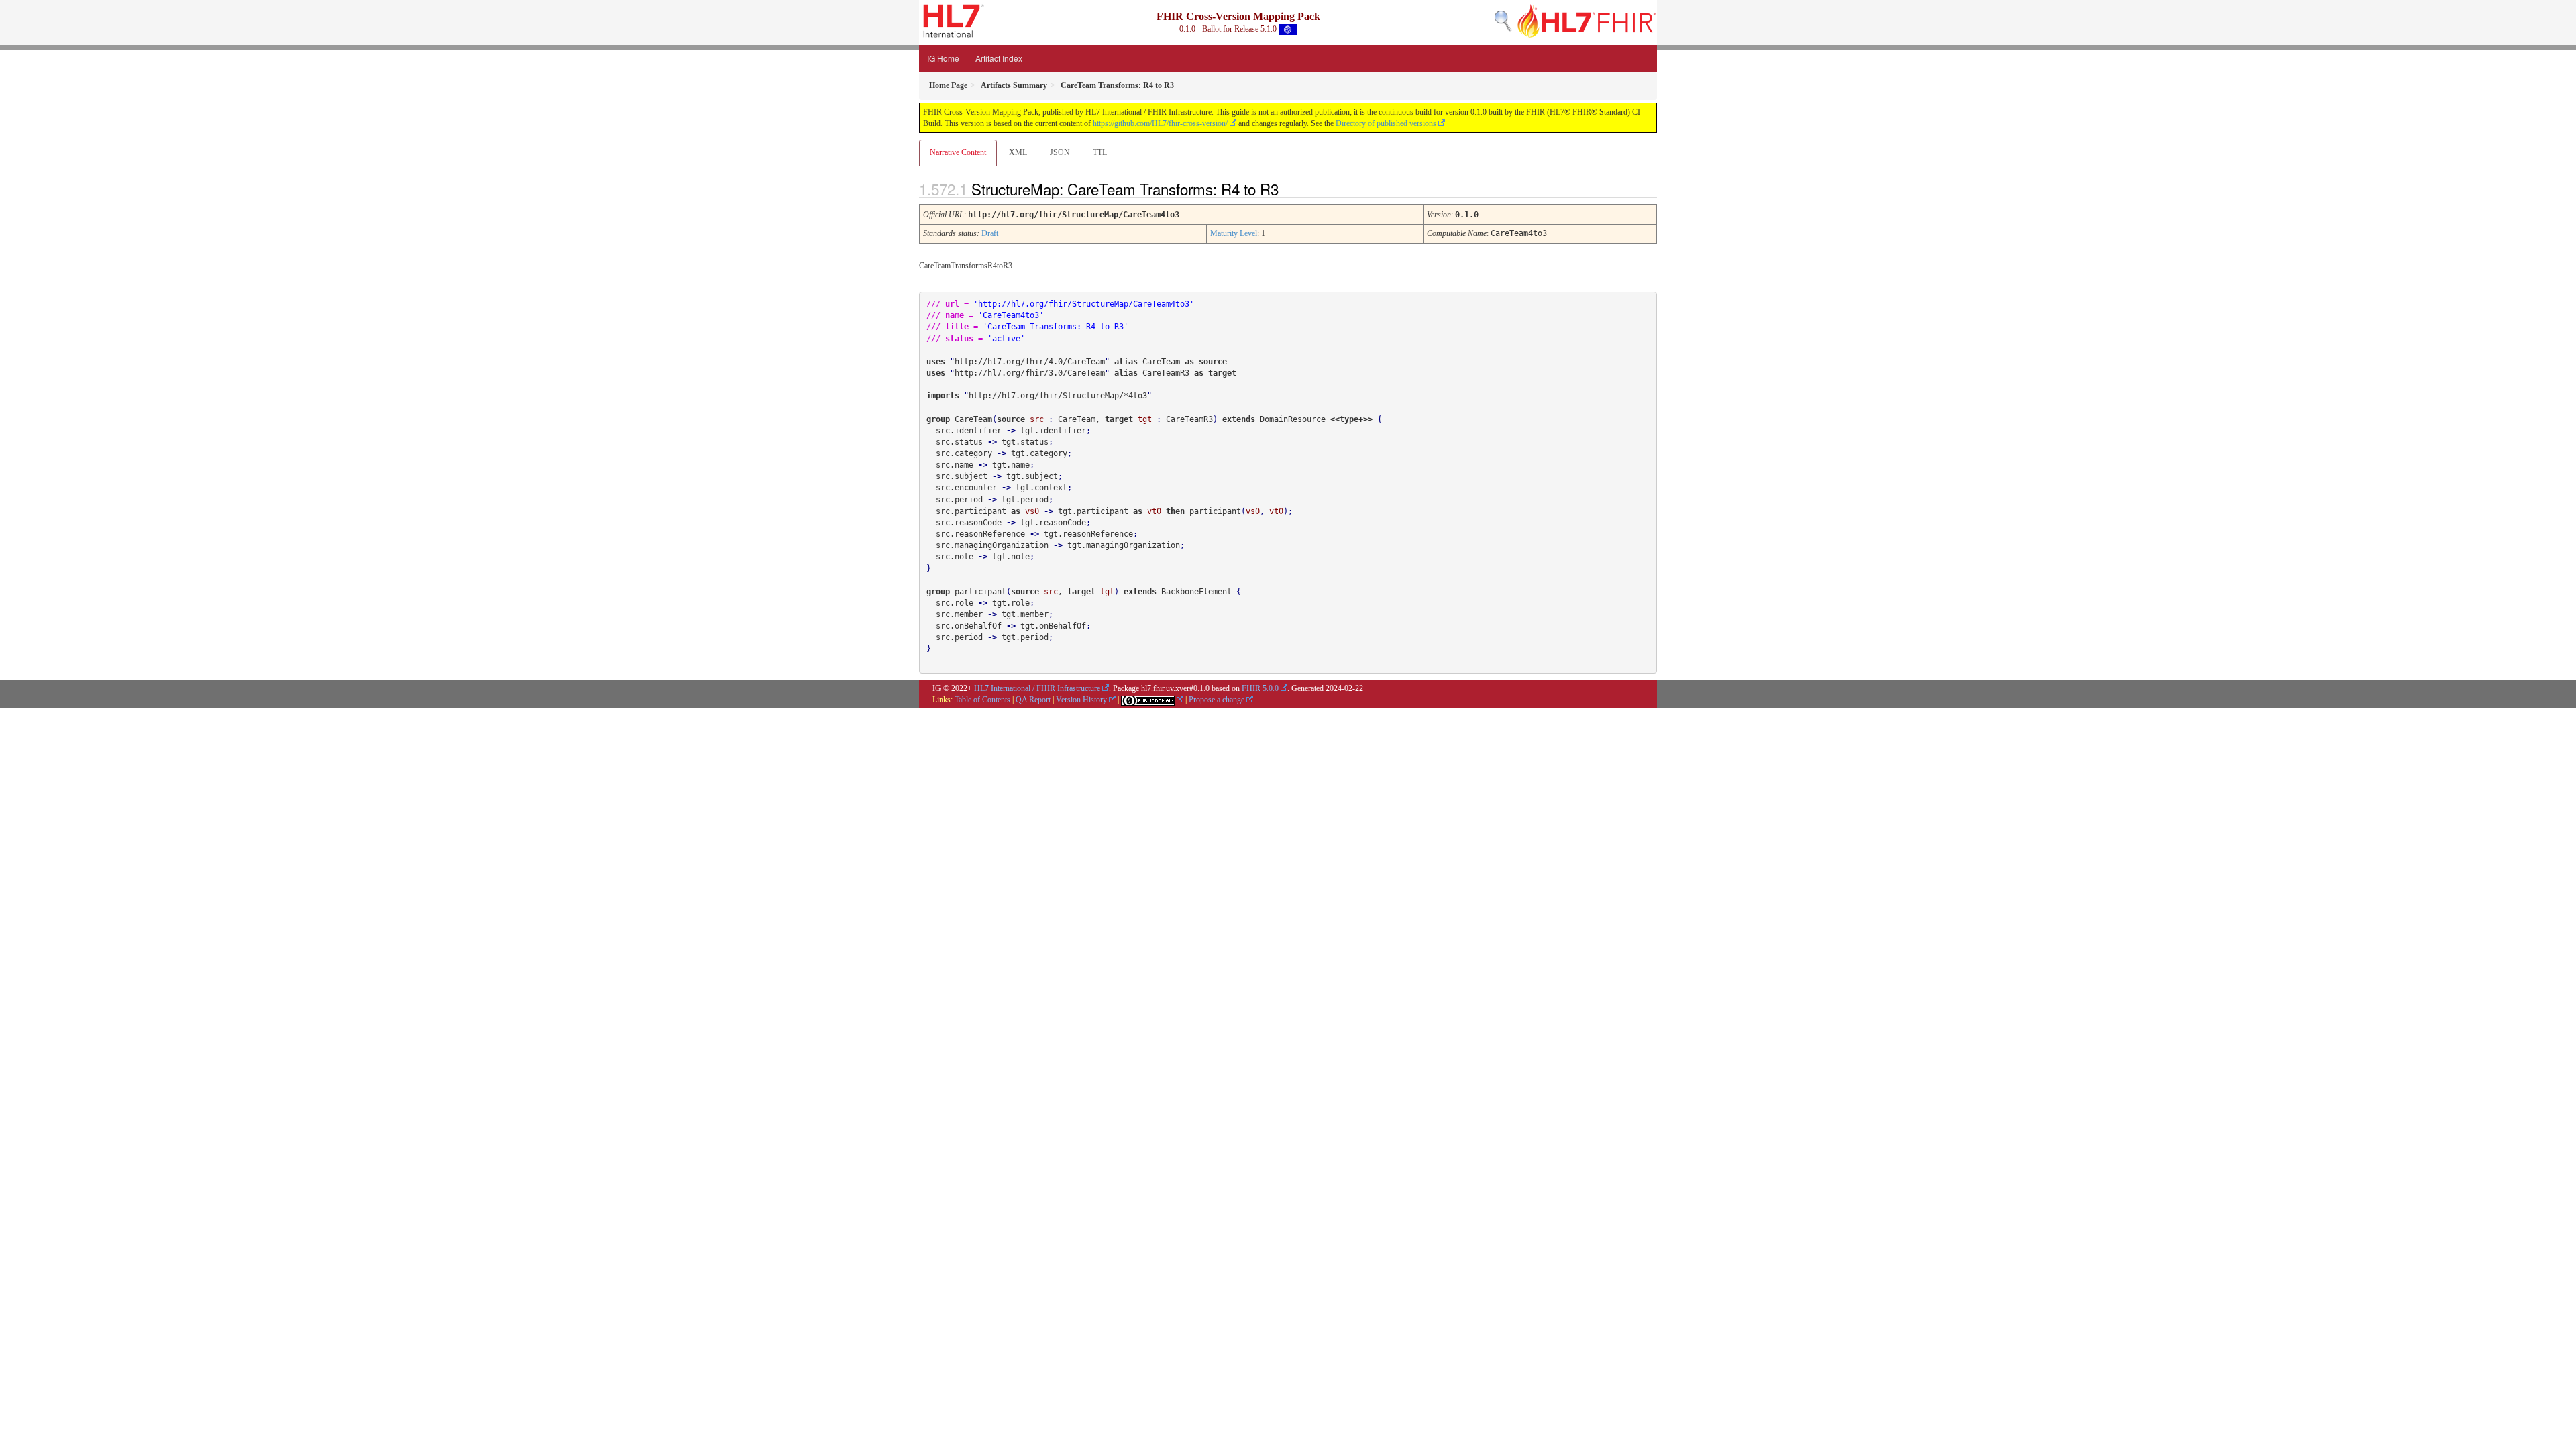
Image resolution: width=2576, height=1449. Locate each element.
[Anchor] (1290, 189)
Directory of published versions (1386, 123)
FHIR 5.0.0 (1260, 688)
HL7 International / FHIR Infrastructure (1037, 688)
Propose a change (1217, 700)
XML (1018, 152)
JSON (1060, 152)
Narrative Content (958, 152)
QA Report (1033, 700)
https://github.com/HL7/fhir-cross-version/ (1160, 123)
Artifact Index (999, 58)
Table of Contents (982, 700)
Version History (1081, 700)
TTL (1100, 152)
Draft (990, 233)
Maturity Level (1234, 233)
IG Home (943, 58)
